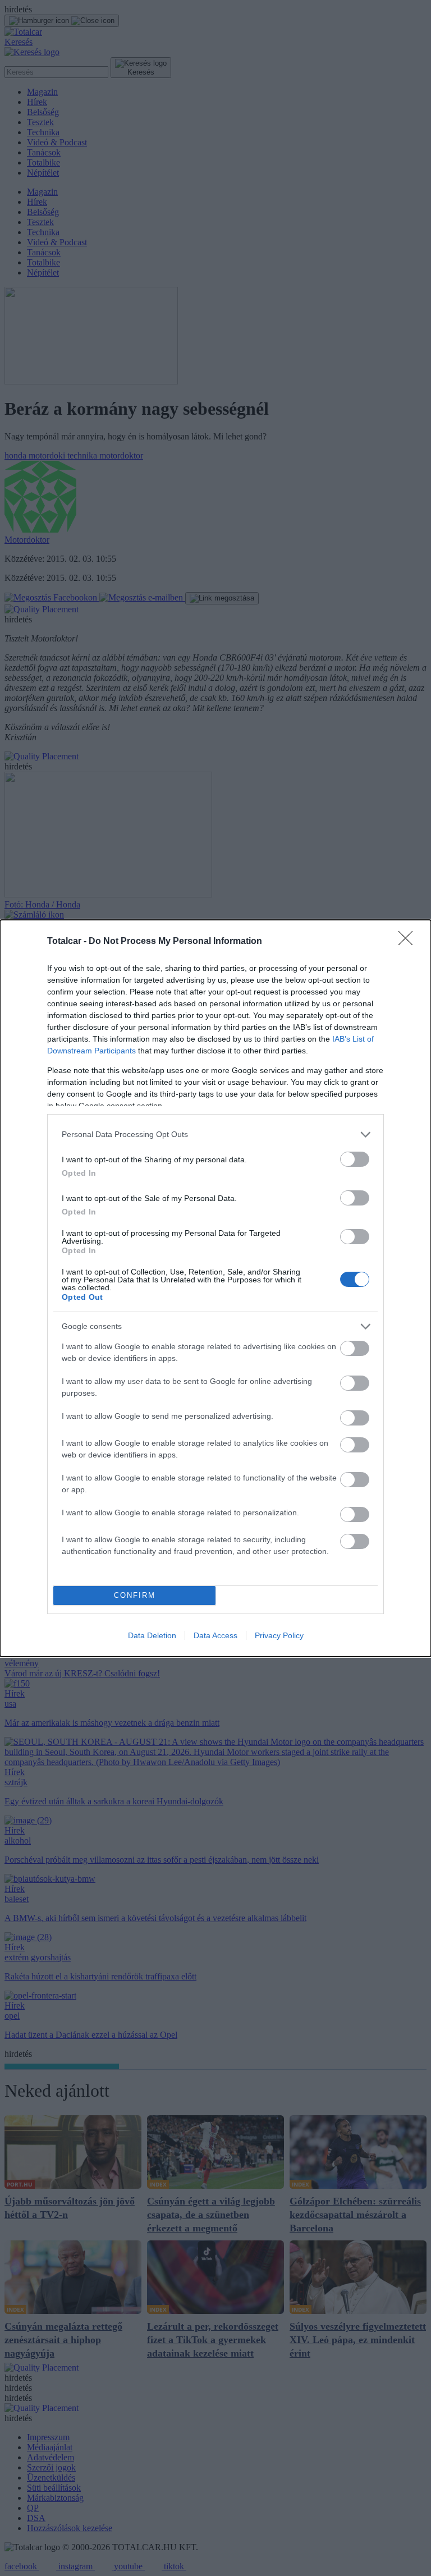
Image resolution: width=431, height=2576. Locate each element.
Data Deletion (152, 1635)
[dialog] (215, 1288)
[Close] (409, 942)
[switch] (355, 1159)
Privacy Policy (279, 1635)
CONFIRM (135, 1595)
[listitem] (215, 1135)
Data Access (215, 1635)
